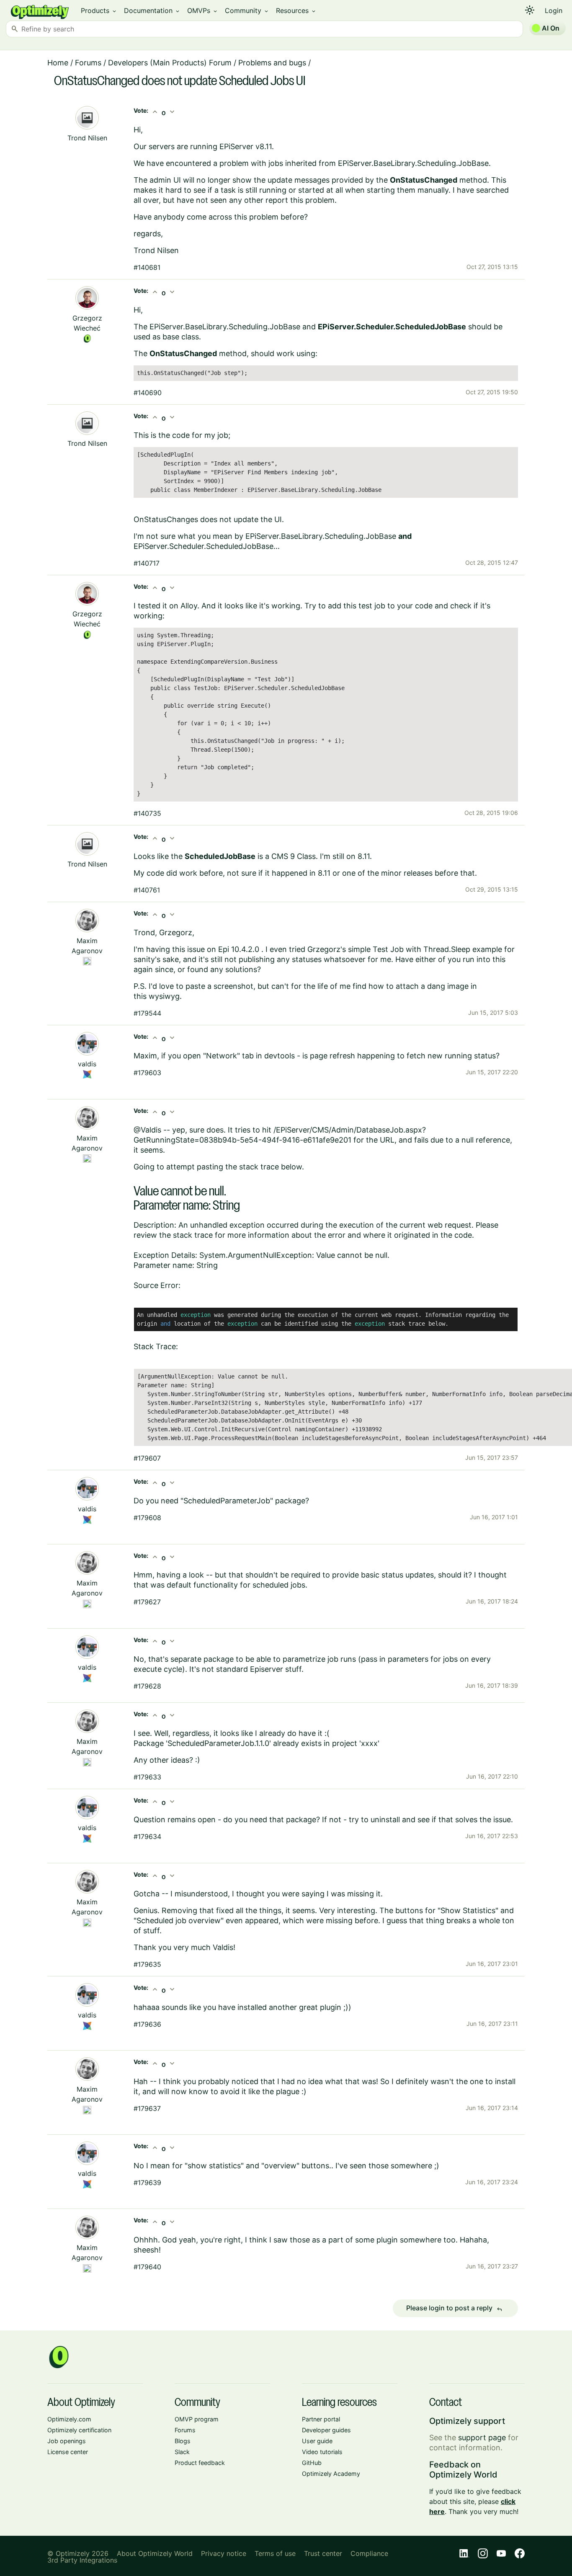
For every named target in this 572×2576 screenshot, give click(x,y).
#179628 (147, 1686)
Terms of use (275, 2553)
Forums (88, 63)
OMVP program (197, 2419)
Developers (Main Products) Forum (170, 63)
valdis (87, 1064)
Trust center (323, 2553)
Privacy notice (224, 2553)
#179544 (147, 1013)
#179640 (147, 2267)
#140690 (148, 393)
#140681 (147, 267)
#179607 (147, 1458)
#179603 (147, 1073)
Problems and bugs (272, 63)
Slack (182, 2452)
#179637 (147, 2108)
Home (58, 63)
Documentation (152, 10)
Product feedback (200, 2463)
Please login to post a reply (454, 2308)
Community (247, 10)
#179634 (147, 1836)
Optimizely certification (79, 2430)
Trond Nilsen (87, 138)
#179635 (147, 1964)
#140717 (147, 563)
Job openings (67, 2441)
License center (68, 2452)
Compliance (369, 2553)
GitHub (312, 2463)
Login (554, 10)
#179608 (147, 1518)
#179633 (147, 1777)
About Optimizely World (155, 2553)
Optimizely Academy (331, 2474)
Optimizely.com (69, 2419)
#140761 (147, 890)
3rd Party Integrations (82, 2560)
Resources (296, 10)
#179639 (147, 2183)
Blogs (183, 2441)
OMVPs (203, 10)
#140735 (147, 813)
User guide (317, 2441)
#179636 (147, 2024)
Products (99, 10)
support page (482, 2438)
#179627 (147, 1602)
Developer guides (326, 2430)
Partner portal (321, 2419)
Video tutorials (322, 2452)
